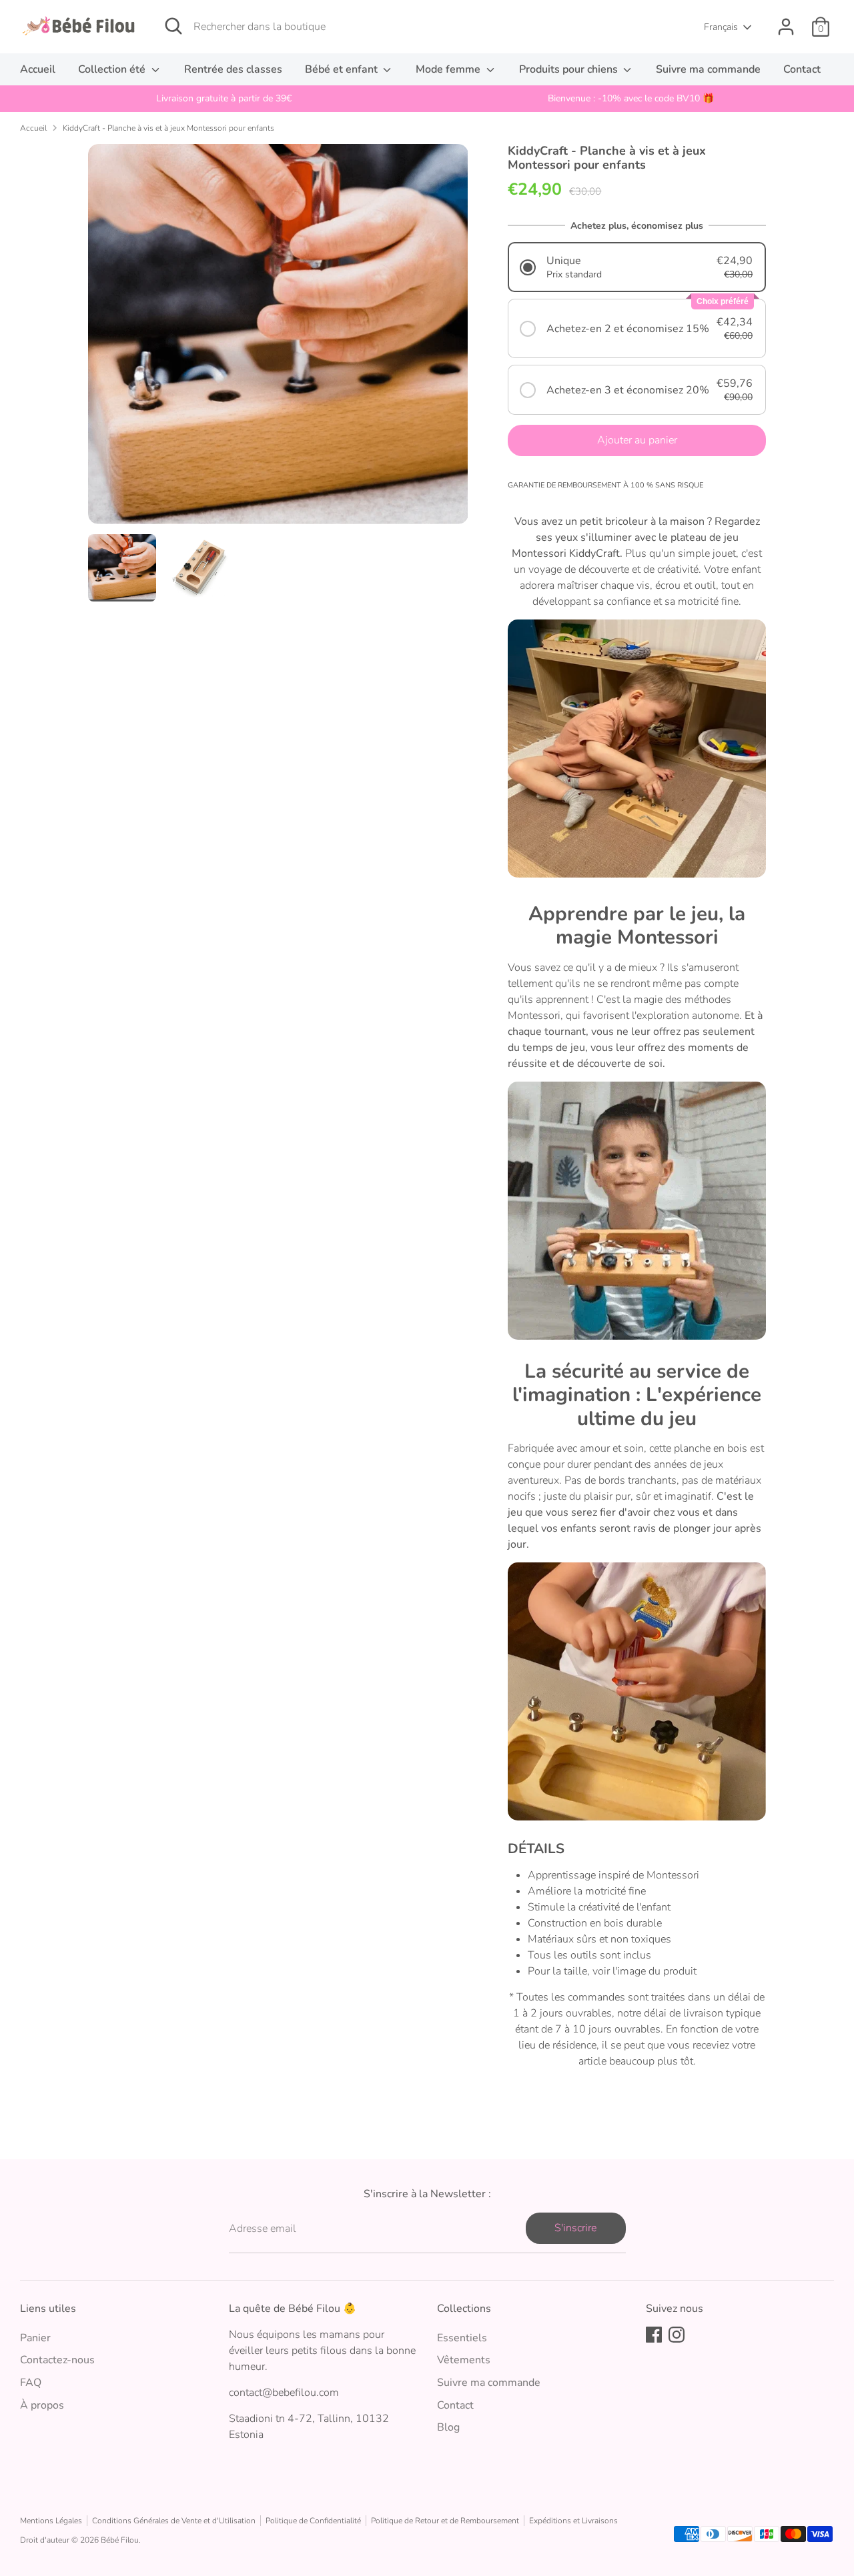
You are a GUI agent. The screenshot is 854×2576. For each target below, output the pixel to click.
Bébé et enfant (343, 69)
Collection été (113, 69)
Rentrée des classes (233, 69)
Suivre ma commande (708, 69)
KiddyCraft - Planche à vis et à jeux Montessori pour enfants (168, 128)
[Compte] (786, 27)
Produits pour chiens (570, 69)
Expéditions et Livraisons (573, 2521)
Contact (802, 69)
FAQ (31, 2383)
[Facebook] (654, 2335)
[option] (224, 99)
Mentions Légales (51, 2521)
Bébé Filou (120, 2540)
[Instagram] (677, 2335)
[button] (637, 267)
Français (721, 27)
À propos (42, 2405)
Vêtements (464, 2360)
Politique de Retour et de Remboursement (445, 2521)
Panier (35, 2338)
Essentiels (462, 2338)
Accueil (38, 69)
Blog (448, 2427)
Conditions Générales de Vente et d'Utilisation (174, 2521)
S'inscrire (575, 2228)
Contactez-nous (57, 2360)
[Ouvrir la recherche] (173, 26)
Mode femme (449, 69)
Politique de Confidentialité (313, 2521)
